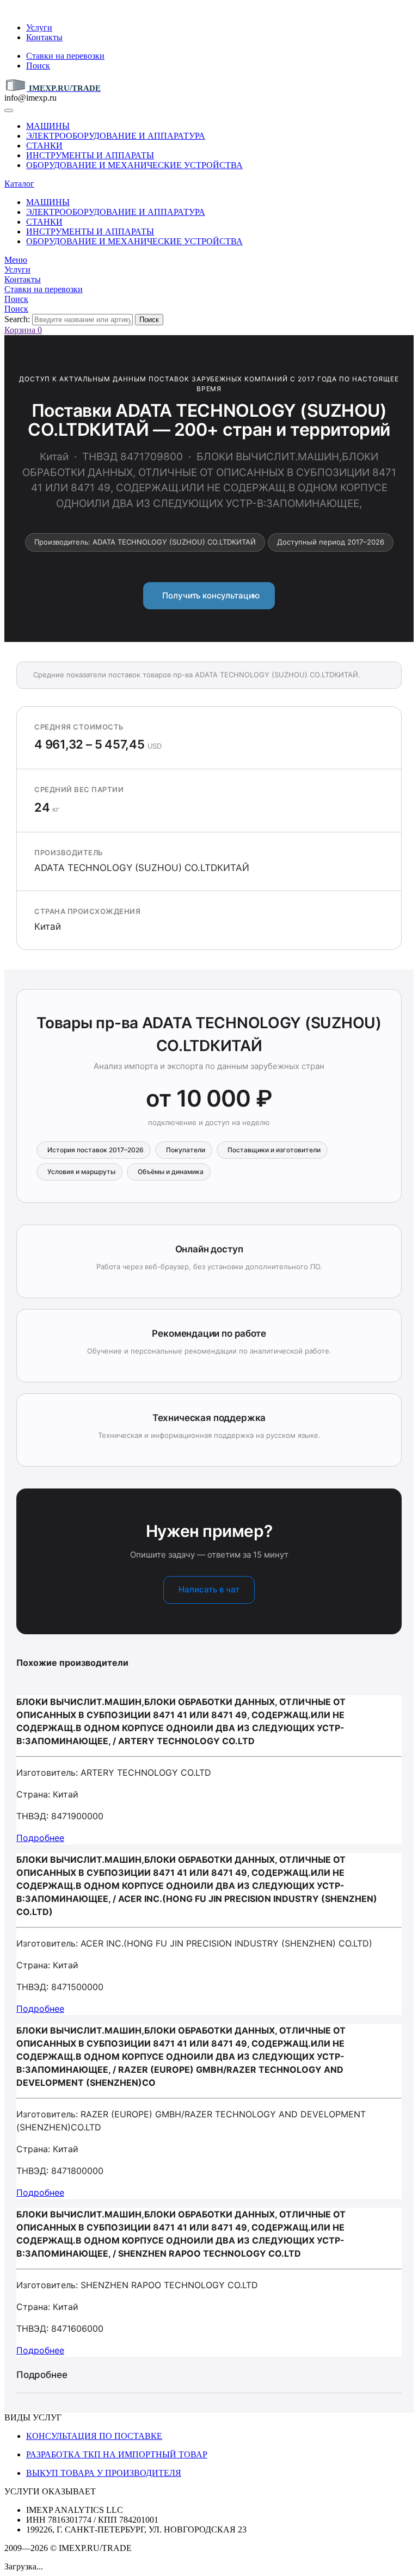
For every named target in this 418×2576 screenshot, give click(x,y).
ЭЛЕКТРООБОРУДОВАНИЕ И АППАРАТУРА (116, 136)
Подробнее (40, 1838)
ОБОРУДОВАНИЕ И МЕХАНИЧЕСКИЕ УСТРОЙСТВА (134, 165)
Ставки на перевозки (65, 56)
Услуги (39, 27)
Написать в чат (209, 1589)
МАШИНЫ (48, 126)
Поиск (38, 66)
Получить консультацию (209, 595)
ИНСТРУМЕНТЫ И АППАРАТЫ (90, 155)
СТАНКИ (44, 146)
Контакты (44, 37)
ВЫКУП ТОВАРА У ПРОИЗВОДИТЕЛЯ (104, 2473)
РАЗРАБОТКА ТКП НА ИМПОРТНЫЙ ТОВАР (117, 2454)
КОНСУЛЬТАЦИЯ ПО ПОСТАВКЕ (94, 2436)
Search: (17, 319)
